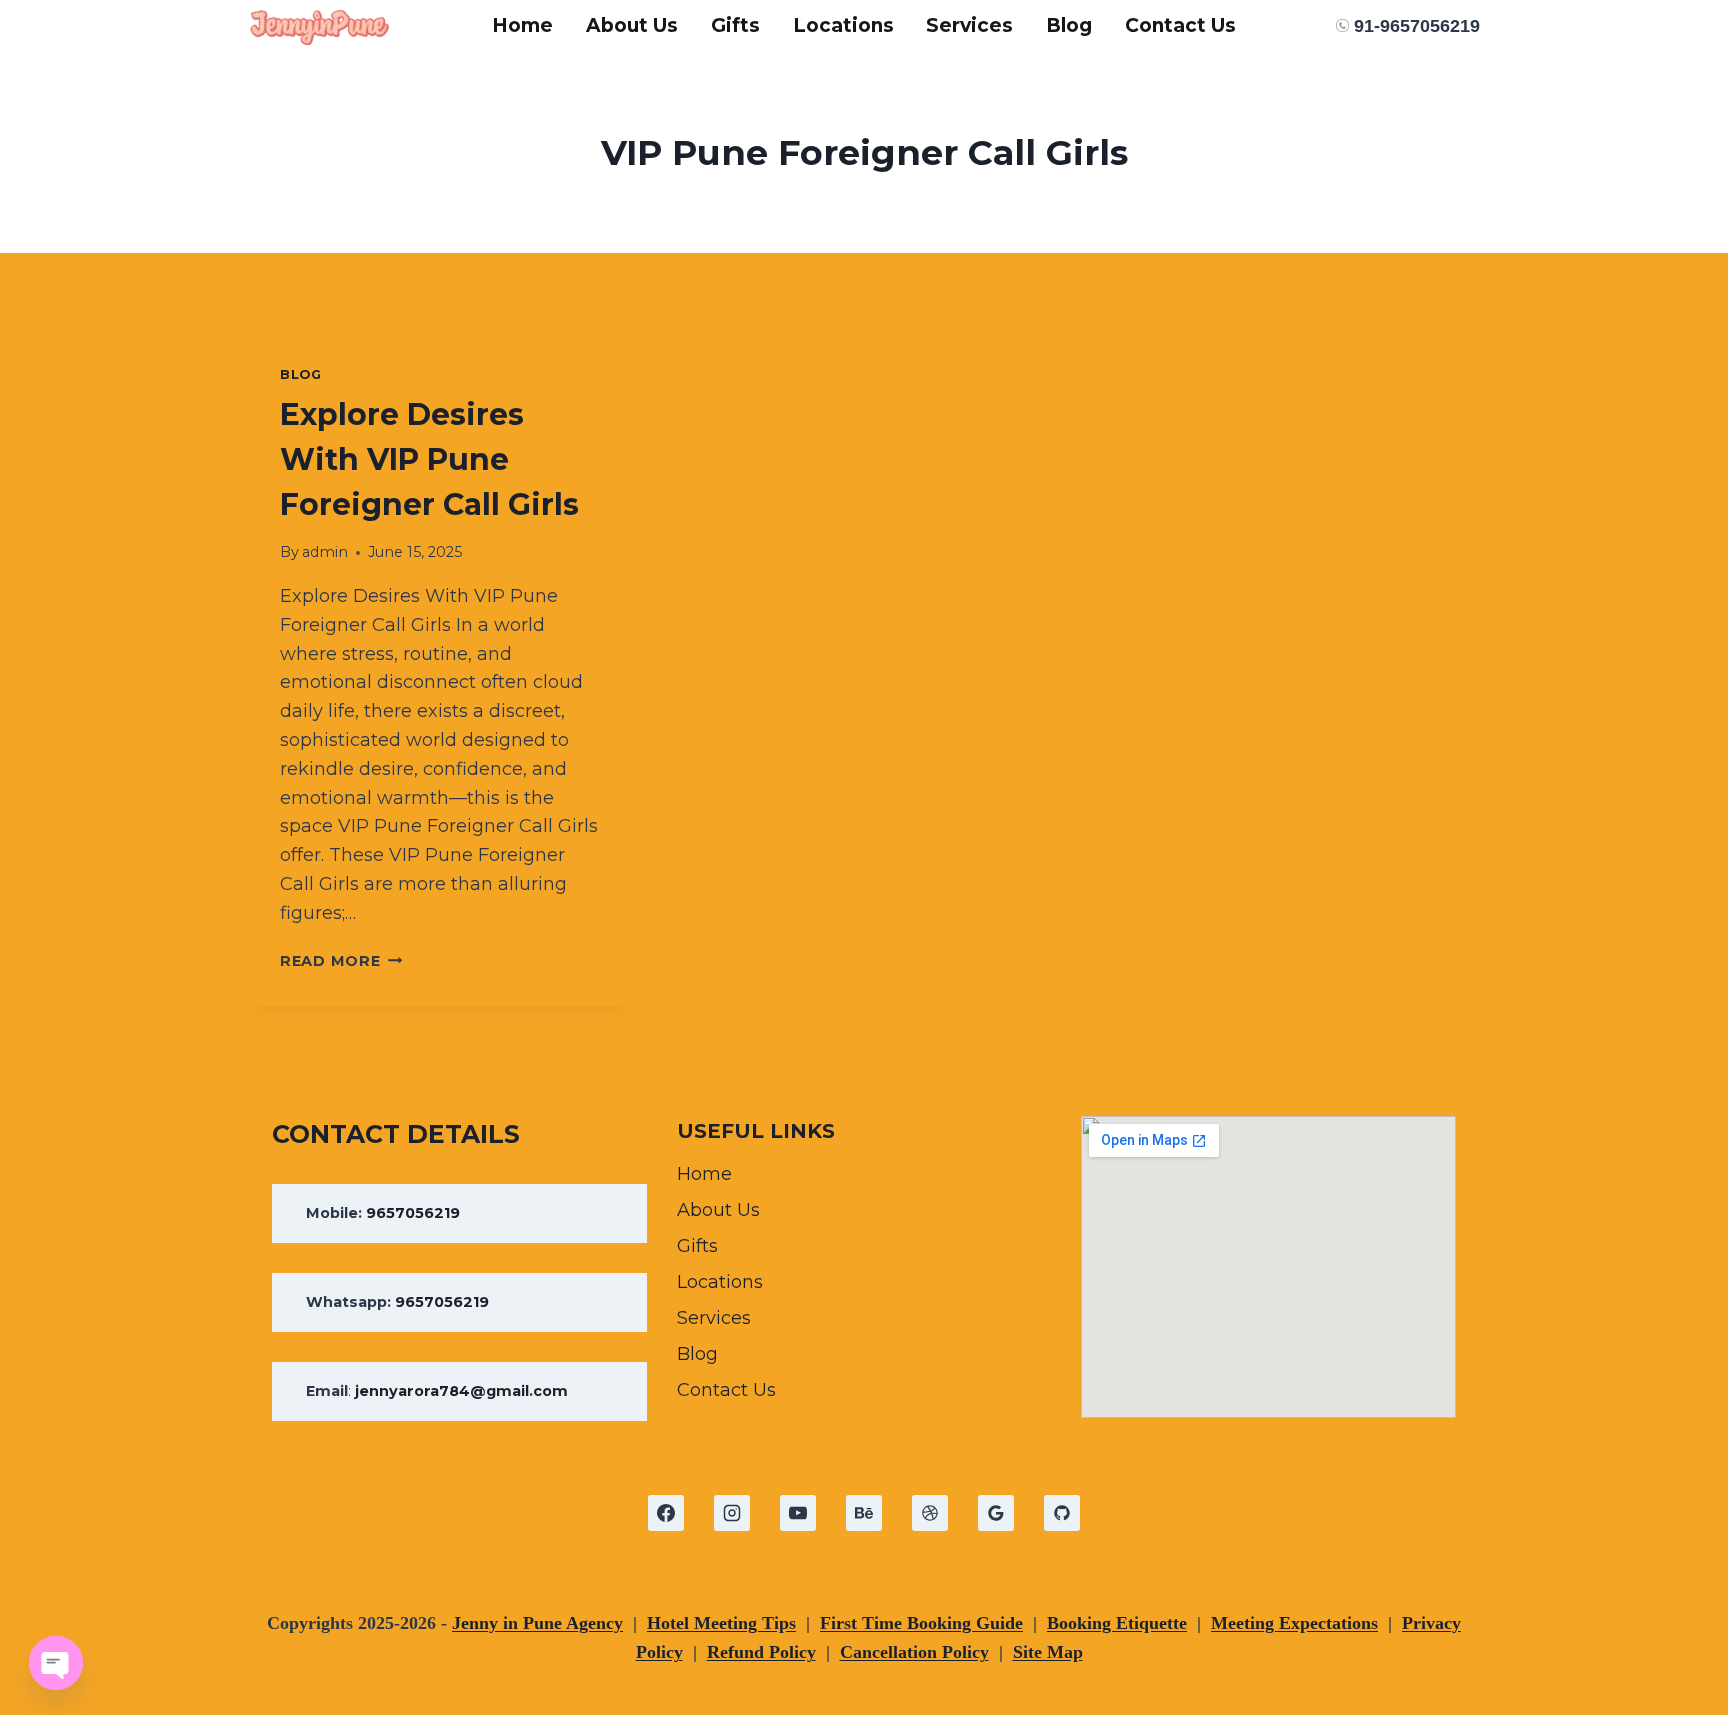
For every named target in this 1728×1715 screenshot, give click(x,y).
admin (325, 552)
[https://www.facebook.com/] (666, 1513)
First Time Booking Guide (921, 1623)
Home (522, 25)
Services (969, 25)
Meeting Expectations (1294, 1623)
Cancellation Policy (914, 1652)
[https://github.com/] (1062, 1513)
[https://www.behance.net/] (864, 1513)
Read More (341, 961)
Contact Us (1180, 25)
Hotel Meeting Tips (721, 1623)
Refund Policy (761, 1652)
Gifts (735, 25)
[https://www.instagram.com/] (732, 1513)
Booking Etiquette (1117, 1623)
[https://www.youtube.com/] (798, 1513)
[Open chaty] (56, 1663)
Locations (843, 25)
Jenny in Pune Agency (537, 1623)
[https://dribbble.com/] (930, 1513)
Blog (1069, 25)
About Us (632, 25)
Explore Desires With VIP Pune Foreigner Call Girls (429, 459)
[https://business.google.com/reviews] (996, 1513)
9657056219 (413, 1213)
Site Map (1048, 1652)
